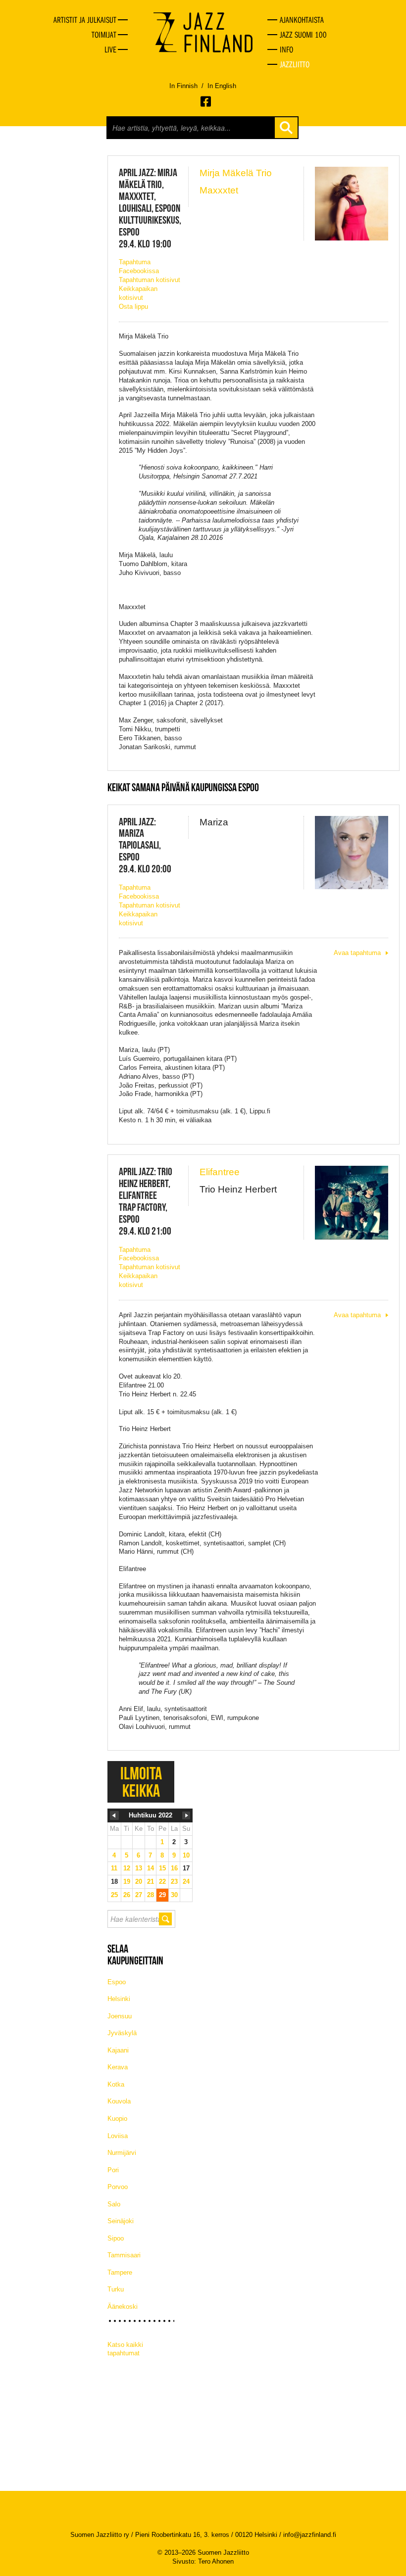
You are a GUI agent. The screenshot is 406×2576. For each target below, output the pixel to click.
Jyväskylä (122, 2033)
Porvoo (118, 2187)
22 (162, 1882)
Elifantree (220, 1172)
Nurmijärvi (122, 2153)
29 (162, 1895)
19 (127, 1882)
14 (151, 1868)
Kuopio (117, 2119)
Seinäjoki (121, 2221)
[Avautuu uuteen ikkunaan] (206, 101)
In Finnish (183, 86)
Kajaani (118, 2050)
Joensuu (120, 2016)
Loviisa (118, 2136)
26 (127, 1895)
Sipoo (116, 2238)
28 (151, 1895)
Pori (113, 2170)
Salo (114, 2204)
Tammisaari (124, 2255)
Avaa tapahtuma (357, 953)
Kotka (116, 2084)
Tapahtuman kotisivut (150, 280)
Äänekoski (123, 2307)
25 (114, 1895)
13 (139, 1868)
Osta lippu (133, 307)
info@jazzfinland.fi (310, 2535)
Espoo (117, 1982)
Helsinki (119, 1999)
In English (222, 86)
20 (139, 1882)
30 (174, 1895)
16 (174, 1868)
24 (186, 1882)
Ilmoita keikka (141, 1782)
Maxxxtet (219, 190)
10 (186, 1855)
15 (162, 1868)
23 (174, 1882)
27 (139, 1895)
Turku (116, 2289)
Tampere (120, 2272)
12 (127, 1868)
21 (151, 1882)
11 (114, 1868)
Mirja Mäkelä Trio (236, 173)
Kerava (118, 2067)
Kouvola (119, 2101)
